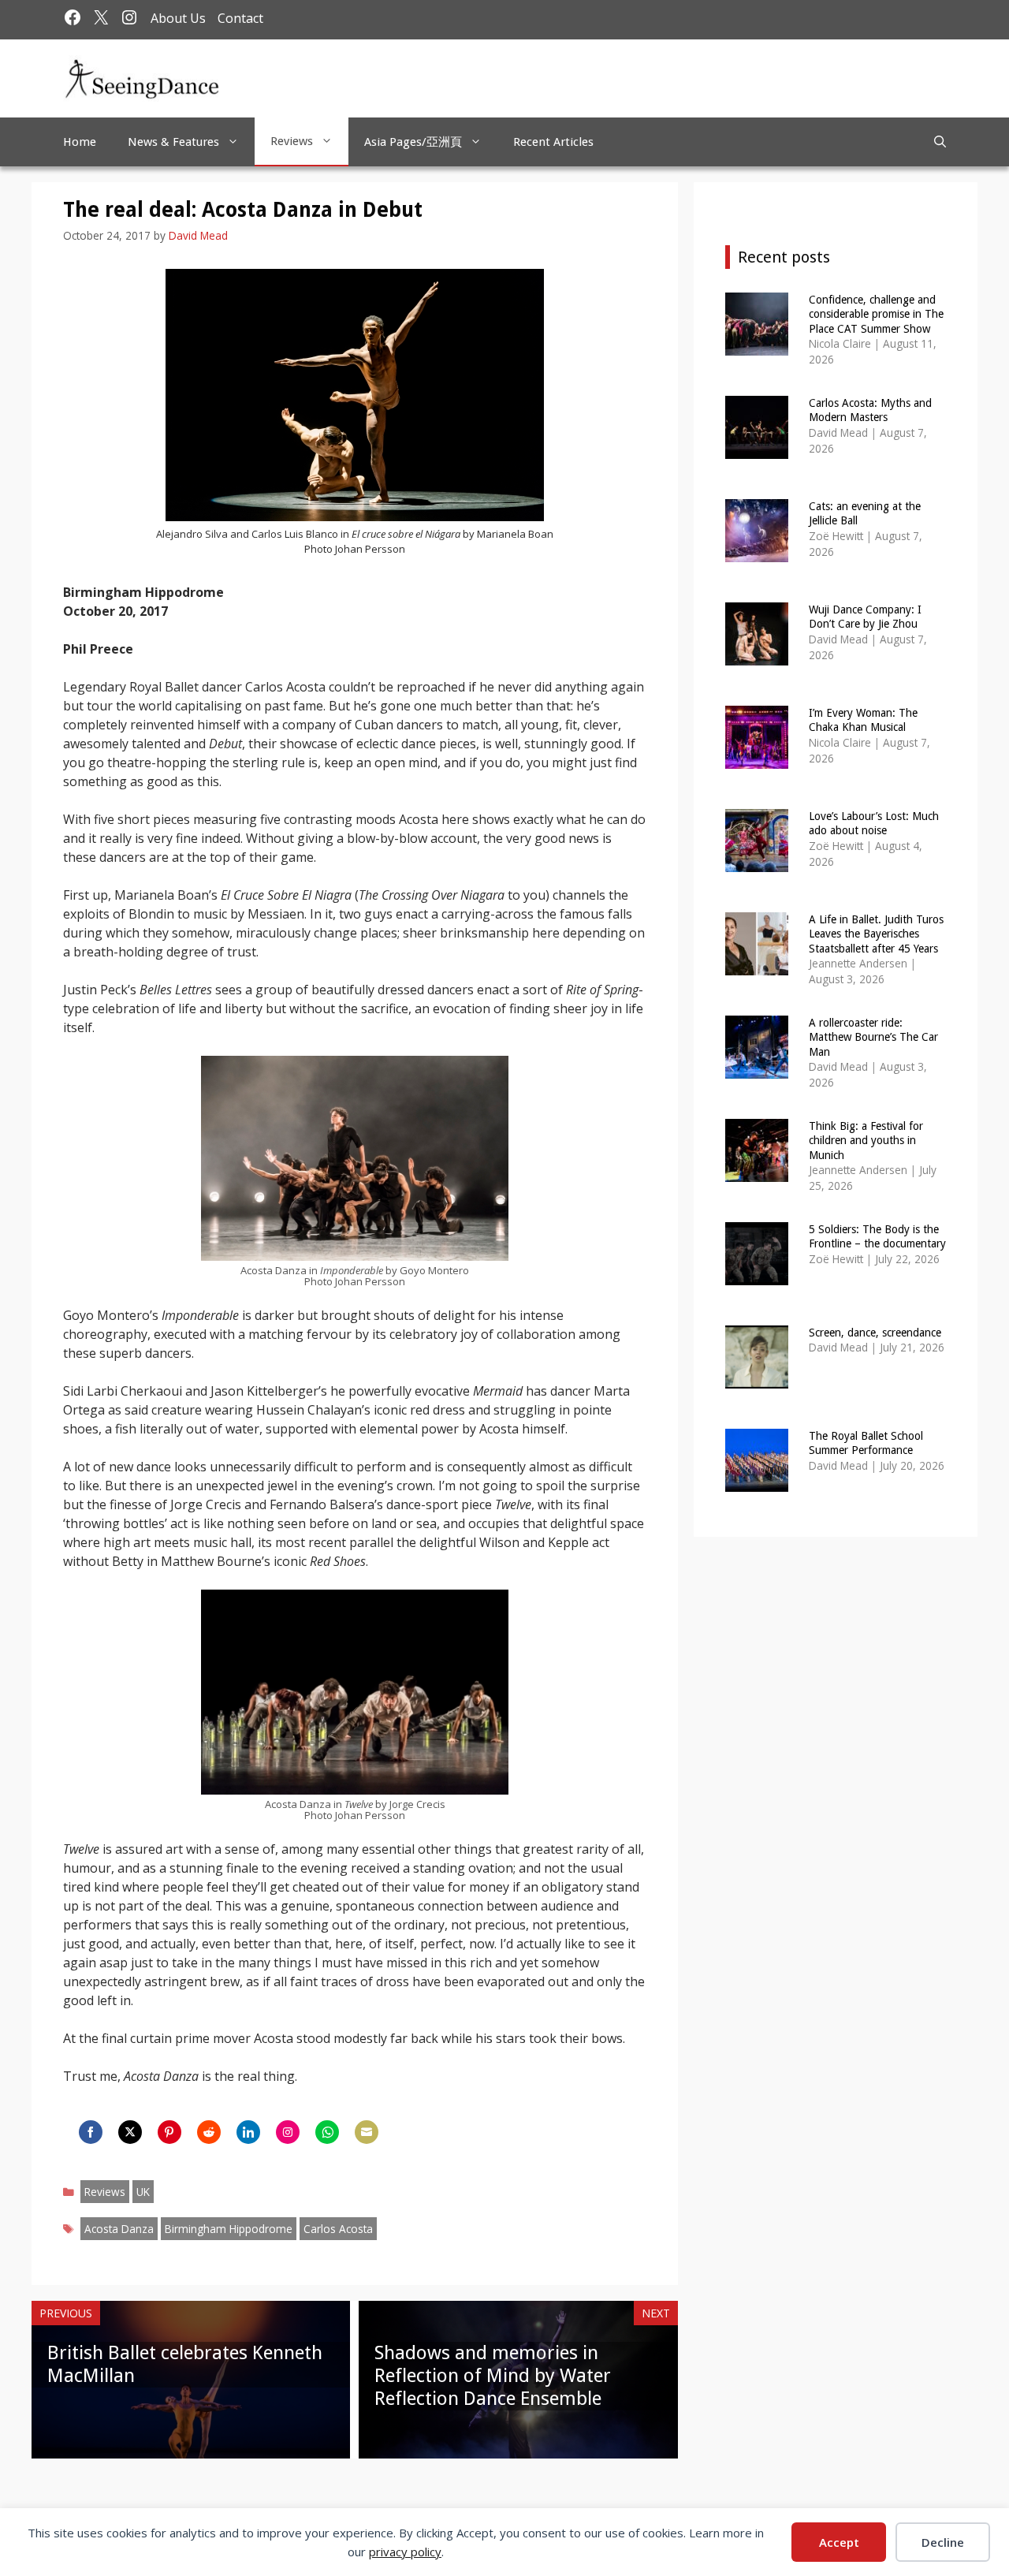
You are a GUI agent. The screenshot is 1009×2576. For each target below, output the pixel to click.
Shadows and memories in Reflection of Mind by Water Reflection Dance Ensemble (493, 2376)
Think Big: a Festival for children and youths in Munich (866, 1140)
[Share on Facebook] (91, 2132)
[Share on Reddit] (209, 2132)
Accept (839, 2542)
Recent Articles (553, 142)
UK (143, 2192)
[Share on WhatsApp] (327, 2132)
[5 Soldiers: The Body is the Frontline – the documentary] (757, 1275)
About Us (178, 18)
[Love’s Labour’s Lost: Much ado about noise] (757, 861)
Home (80, 142)
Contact (240, 18)
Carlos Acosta (338, 2229)
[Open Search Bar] (940, 142)
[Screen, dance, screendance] (757, 1378)
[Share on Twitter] (130, 2132)
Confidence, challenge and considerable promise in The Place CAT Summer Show (876, 314)
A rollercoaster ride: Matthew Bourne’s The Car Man (873, 1037)
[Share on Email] (367, 2132)
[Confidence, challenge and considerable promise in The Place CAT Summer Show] (757, 345)
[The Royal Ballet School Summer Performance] (757, 1481)
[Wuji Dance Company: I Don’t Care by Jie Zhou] (757, 655)
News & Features (173, 142)
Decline (943, 2542)
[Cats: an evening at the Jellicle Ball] (757, 552)
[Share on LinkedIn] (248, 2132)
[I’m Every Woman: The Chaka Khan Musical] (757, 758)
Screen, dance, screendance (875, 1333)
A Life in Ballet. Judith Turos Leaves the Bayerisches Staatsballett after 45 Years (876, 934)
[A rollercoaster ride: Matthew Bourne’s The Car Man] (757, 1068)
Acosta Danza (119, 2229)
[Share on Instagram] (288, 2132)
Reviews (292, 141)
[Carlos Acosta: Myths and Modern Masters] (757, 448)
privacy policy (405, 2552)
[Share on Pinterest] (169, 2132)
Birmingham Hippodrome (229, 2229)
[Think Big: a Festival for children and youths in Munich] (757, 1171)
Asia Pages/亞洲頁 (413, 142)
